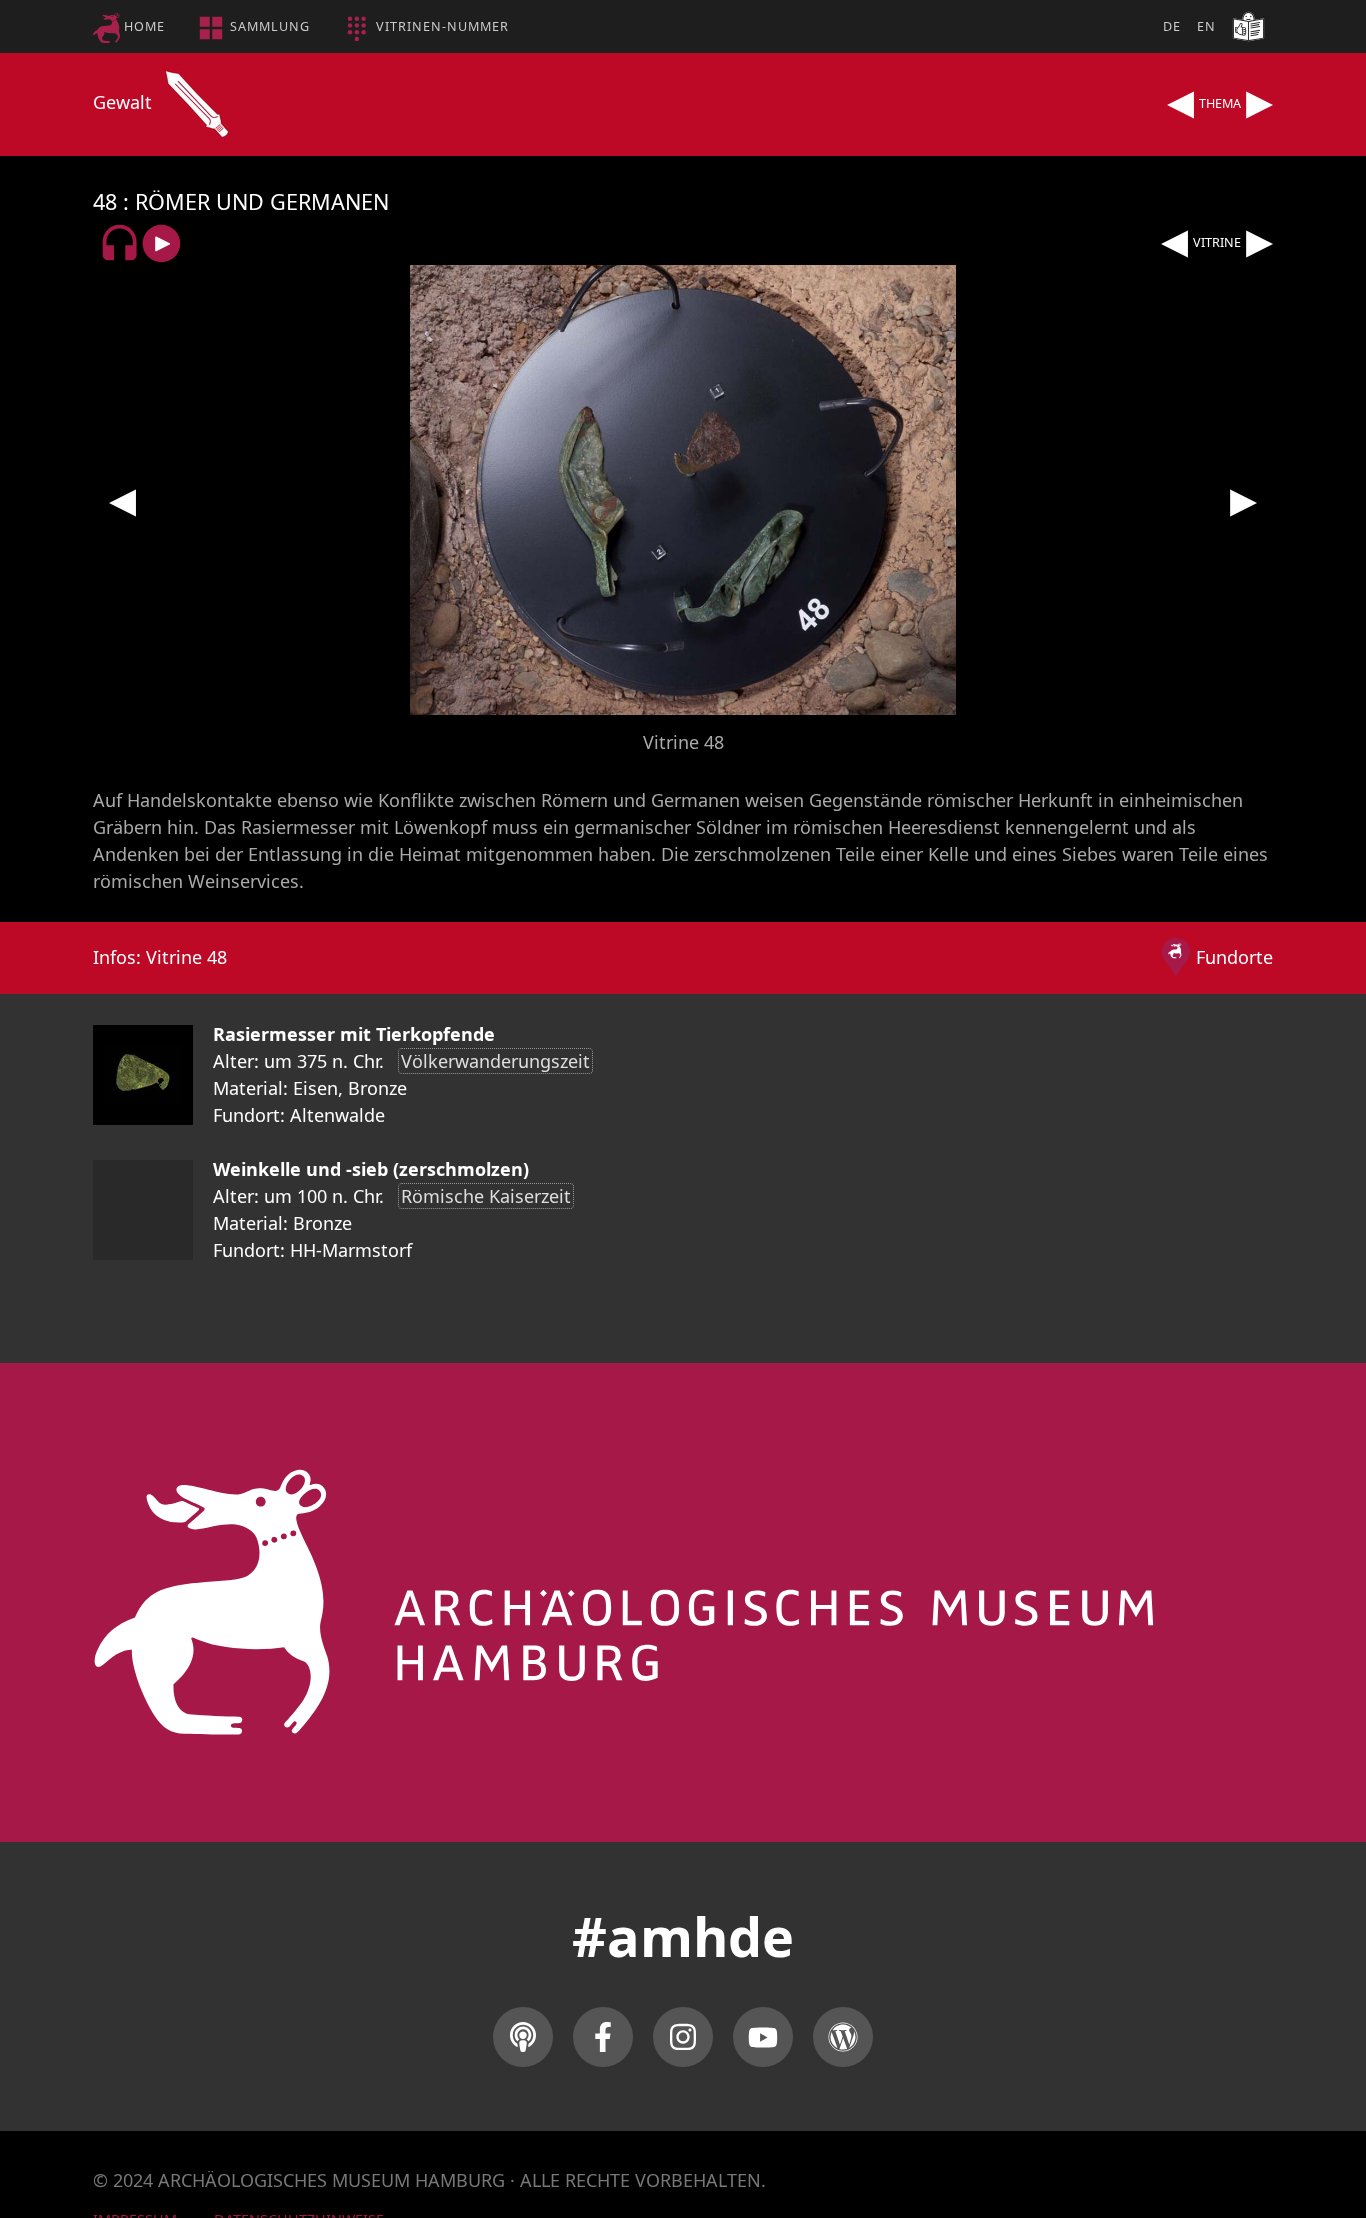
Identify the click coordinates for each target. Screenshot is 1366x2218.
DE (1172, 26)
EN (1206, 26)
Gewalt (125, 102)
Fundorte (1234, 957)
